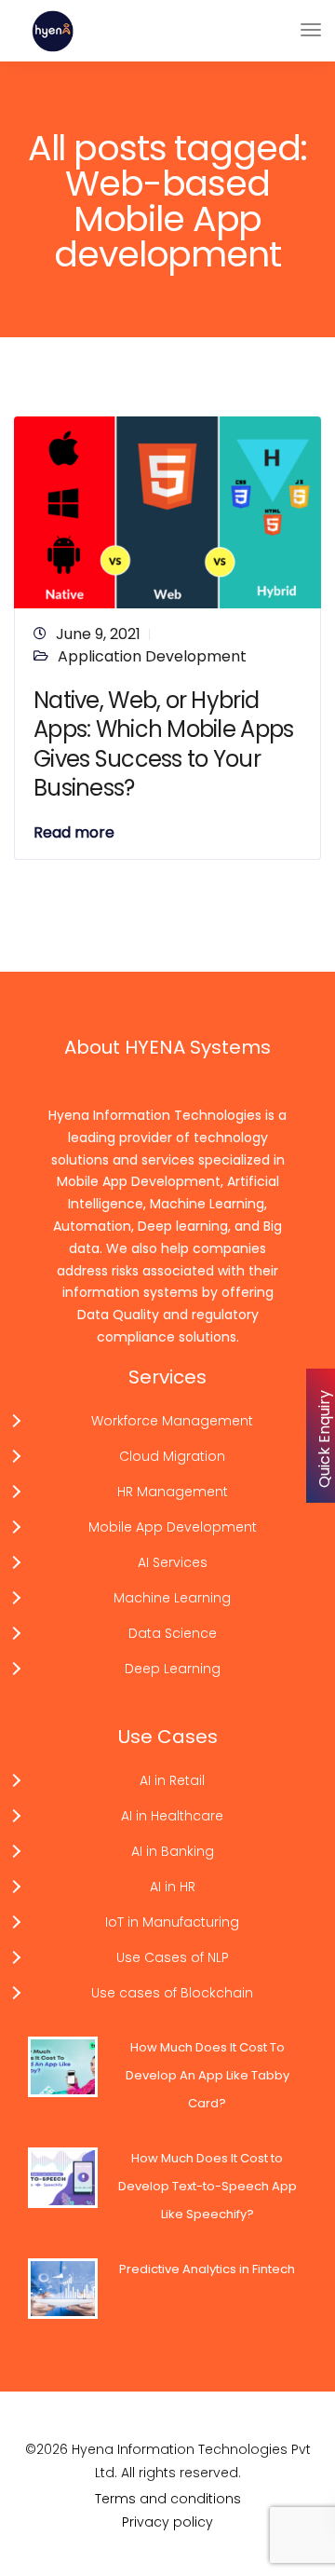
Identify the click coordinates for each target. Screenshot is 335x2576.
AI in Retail (172, 1780)
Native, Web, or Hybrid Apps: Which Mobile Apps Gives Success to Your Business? (163, 744)
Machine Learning (172, 1598)
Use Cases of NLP (173, 1957)
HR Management (173, 1492)
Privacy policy (167, 2522)
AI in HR (173, 1887)
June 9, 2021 (98, 634)
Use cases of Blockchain (172, 1993)
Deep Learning (173, 1669)
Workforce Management (172, 1421)
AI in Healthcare (172, 1816)
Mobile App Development (173, 1527)
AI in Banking (173, 1851)
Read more (74, 833)
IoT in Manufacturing (172, 1922)
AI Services (173, 1562)
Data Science (173, 1633)
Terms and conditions (168, 2499)
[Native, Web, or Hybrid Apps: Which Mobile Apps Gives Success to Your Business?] (167, 512)
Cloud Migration (172, 1456)
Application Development (152, 656)
